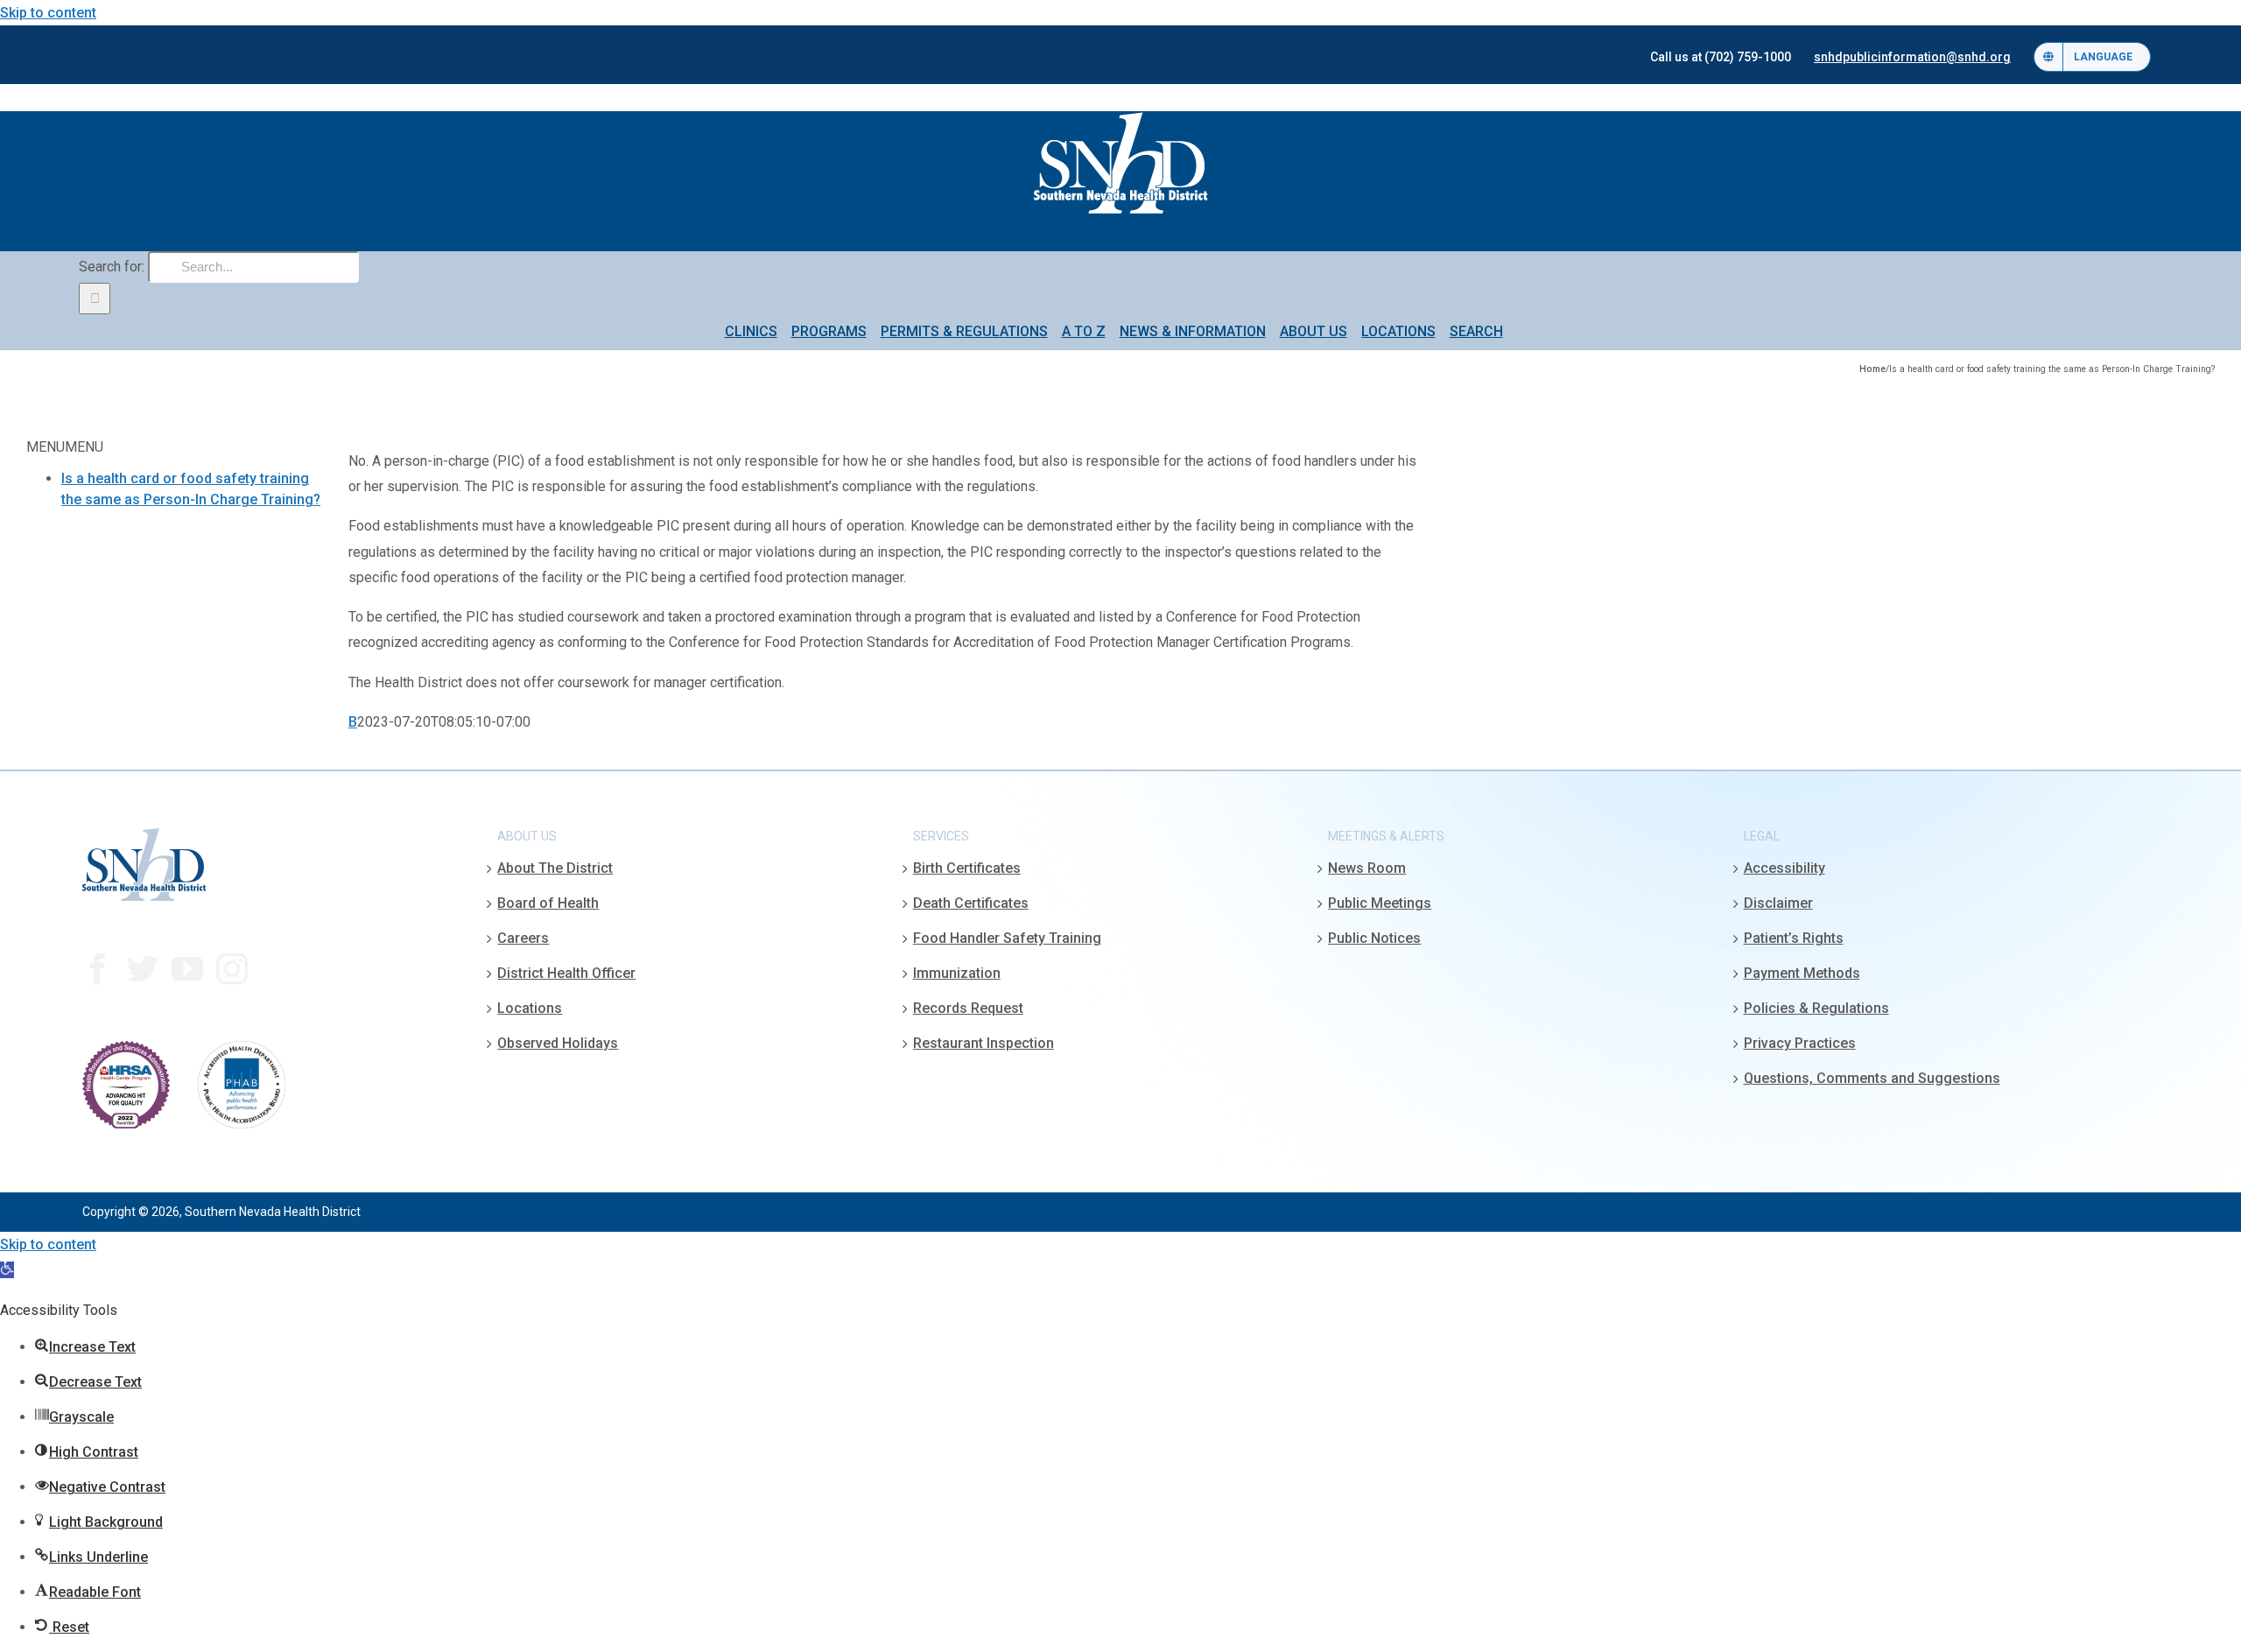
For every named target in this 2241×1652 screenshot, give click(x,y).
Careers (523, 938)
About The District (555, 868)
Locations (530, 1008)
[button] (7, 1270)
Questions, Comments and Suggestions (1872, 1078)
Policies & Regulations (1816, 1008)
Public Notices (1374, 938)
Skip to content (48, 13)
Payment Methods (1802, 973)
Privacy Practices (1800, 1043)
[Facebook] (98, 969)
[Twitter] (143, 969)
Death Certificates (971, 903)
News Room (1367, 868)
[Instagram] (232, 969)
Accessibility (1784, 868)
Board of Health (548, 903)
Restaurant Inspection (984, 1043)
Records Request (968, 1008)
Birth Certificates (967, 868)
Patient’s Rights (1794, 938)
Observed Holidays (558, 1043)
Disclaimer (1778, 903)
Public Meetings (1380, 903)
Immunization (957, 973)
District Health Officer (566, 973)
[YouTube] (187, 969)
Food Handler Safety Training (1007, 938)
